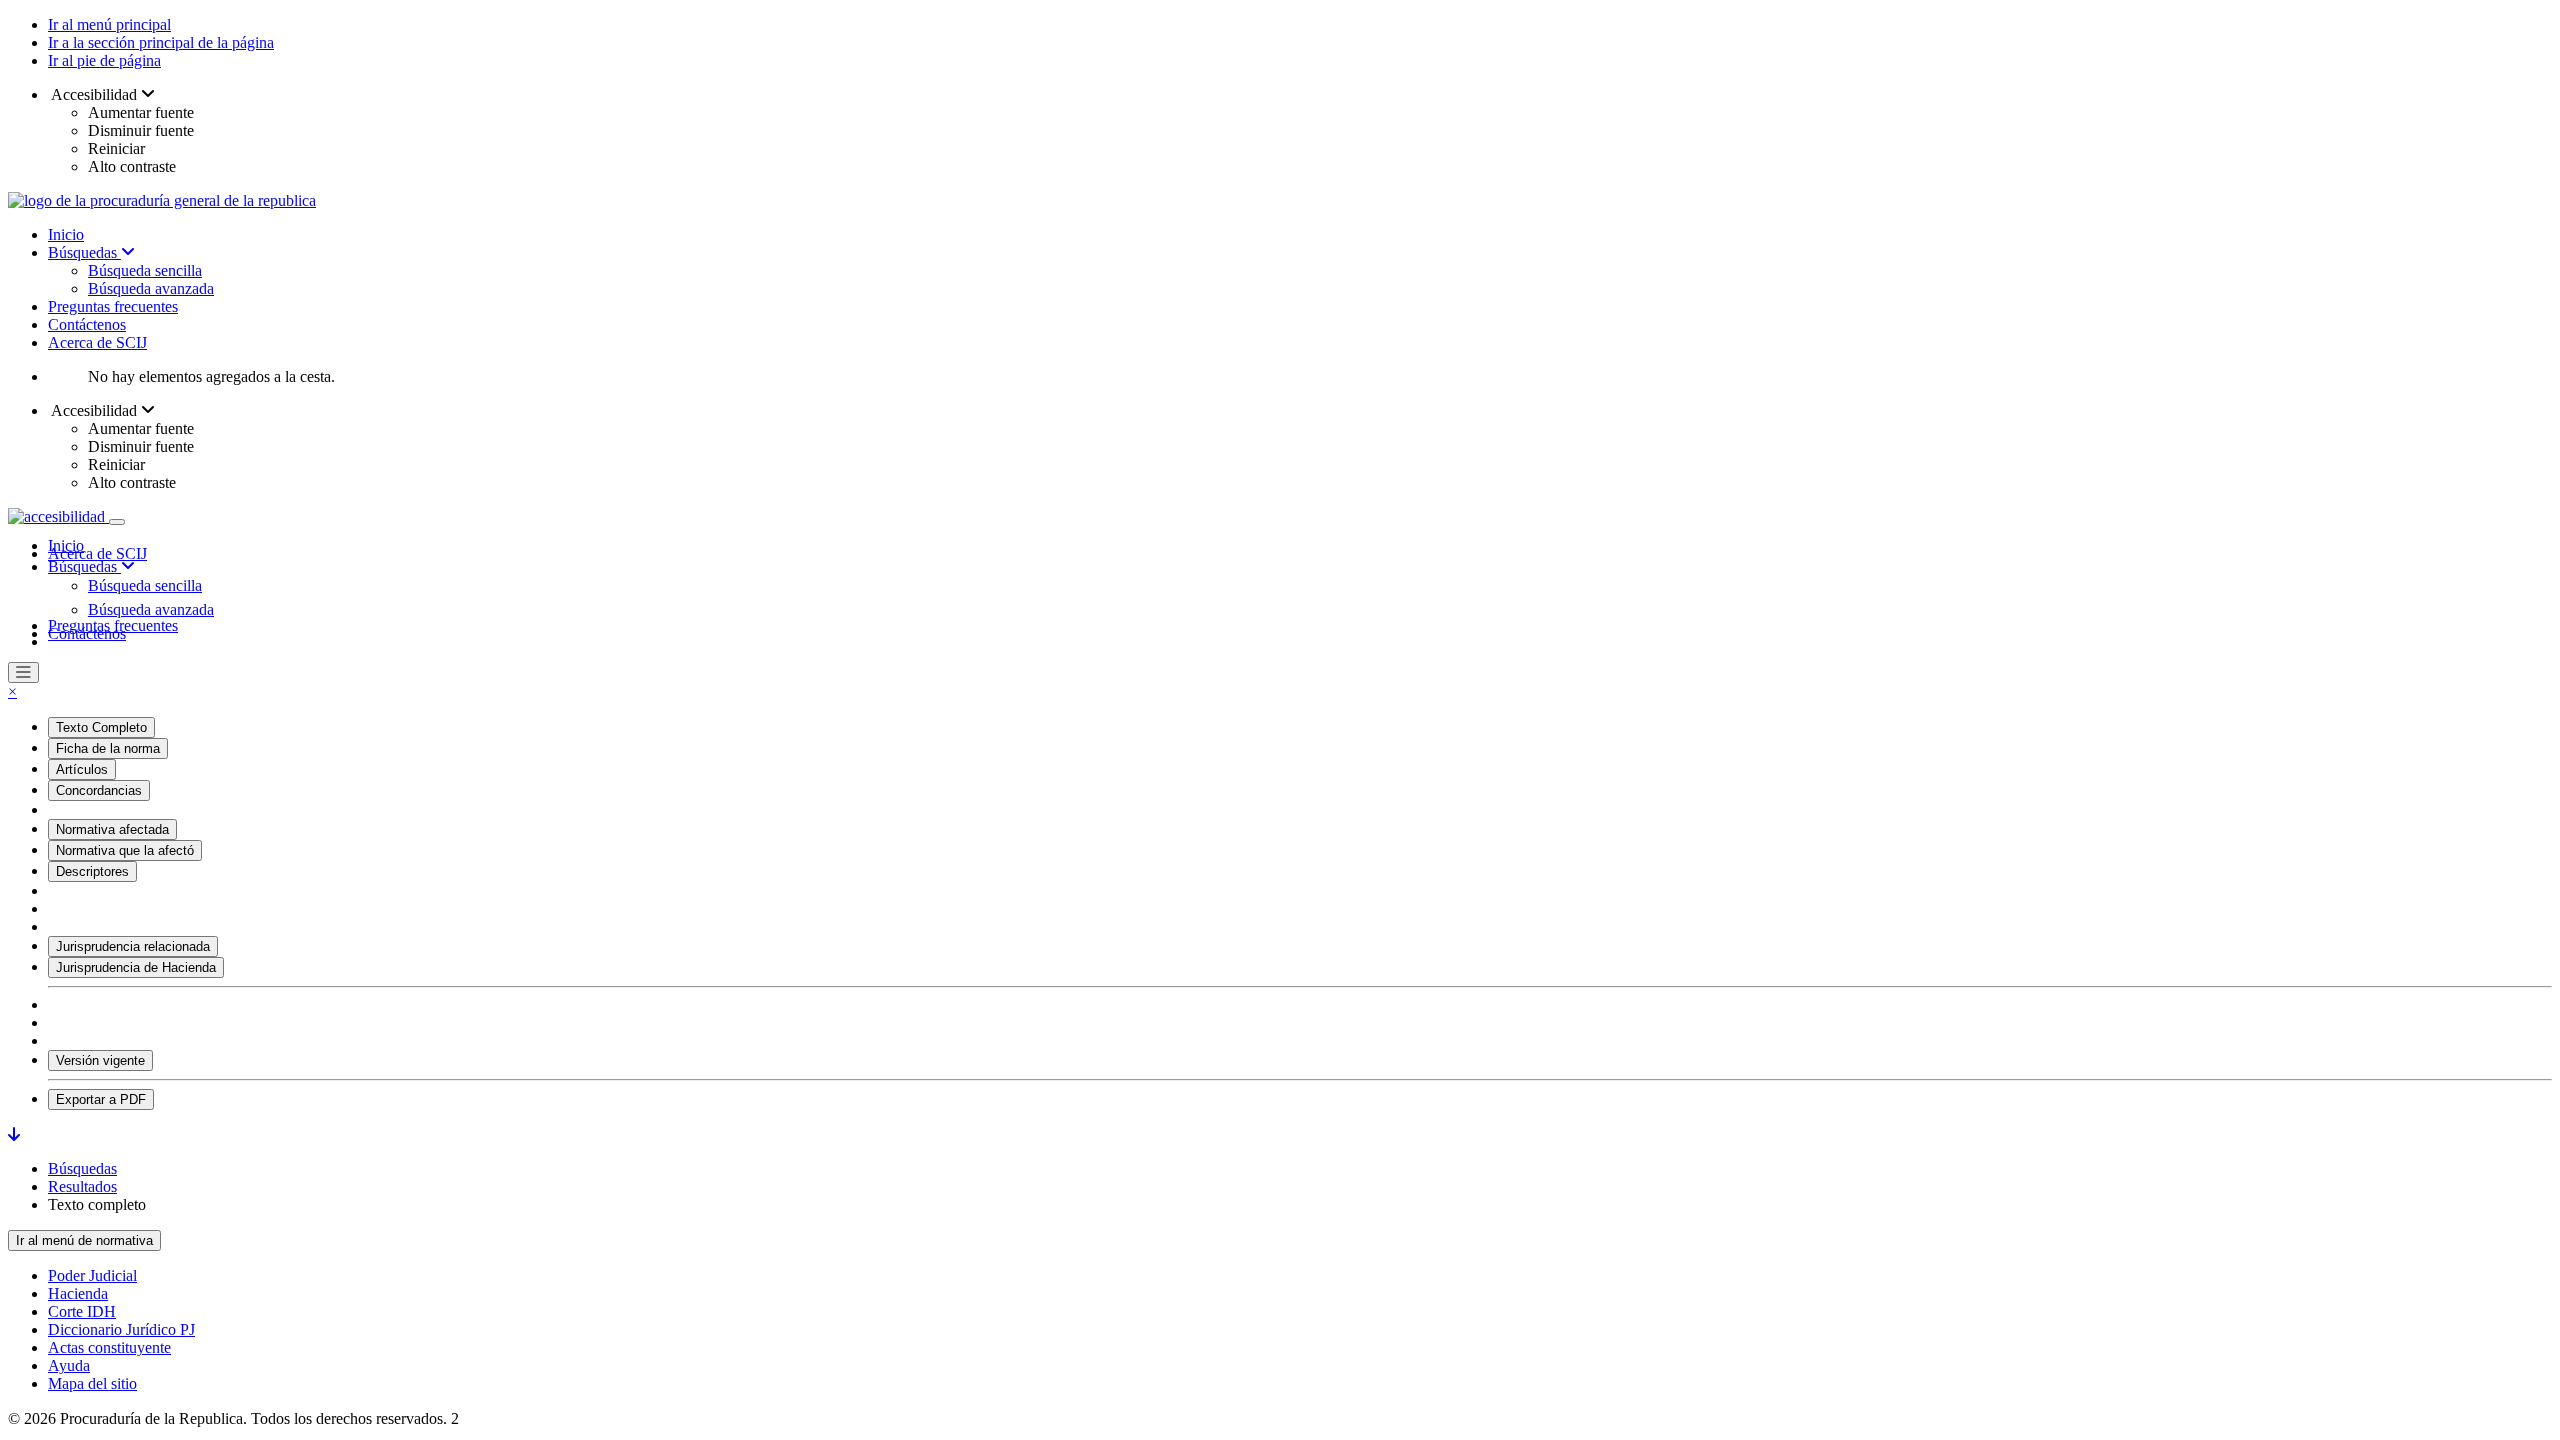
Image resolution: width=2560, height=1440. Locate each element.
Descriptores (92, 871)
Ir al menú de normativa (84, 1240)
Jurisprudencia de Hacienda (136, 967)
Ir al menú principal (109, 24)
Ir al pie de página (104, 60)
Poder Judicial (92, 1275)
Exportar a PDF (101, 1099)
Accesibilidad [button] (94, 94)
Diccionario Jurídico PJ (121, 1329)
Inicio (66, 234)
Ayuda (69, 1365)
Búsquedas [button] (84, 566)
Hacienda (78, 1293)
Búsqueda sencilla (145, 270)
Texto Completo (101, 727)
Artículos (82, 769)
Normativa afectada (112, 829)
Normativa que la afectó (125, 850)
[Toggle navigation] (117, 522)
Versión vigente (100, 1060)
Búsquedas (84, 252)
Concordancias (99, 790)
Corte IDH (82, 1311)
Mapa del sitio (92, 1383)
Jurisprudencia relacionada (133, 946)
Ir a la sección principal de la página (161, 42)
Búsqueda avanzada (151, 288)
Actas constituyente (109, 1347)
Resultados (82, 1186)
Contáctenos (87, 324)
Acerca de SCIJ (97, 342)
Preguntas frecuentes (113, 306)
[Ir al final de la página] (14, 1134)
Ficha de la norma (108, 748)
